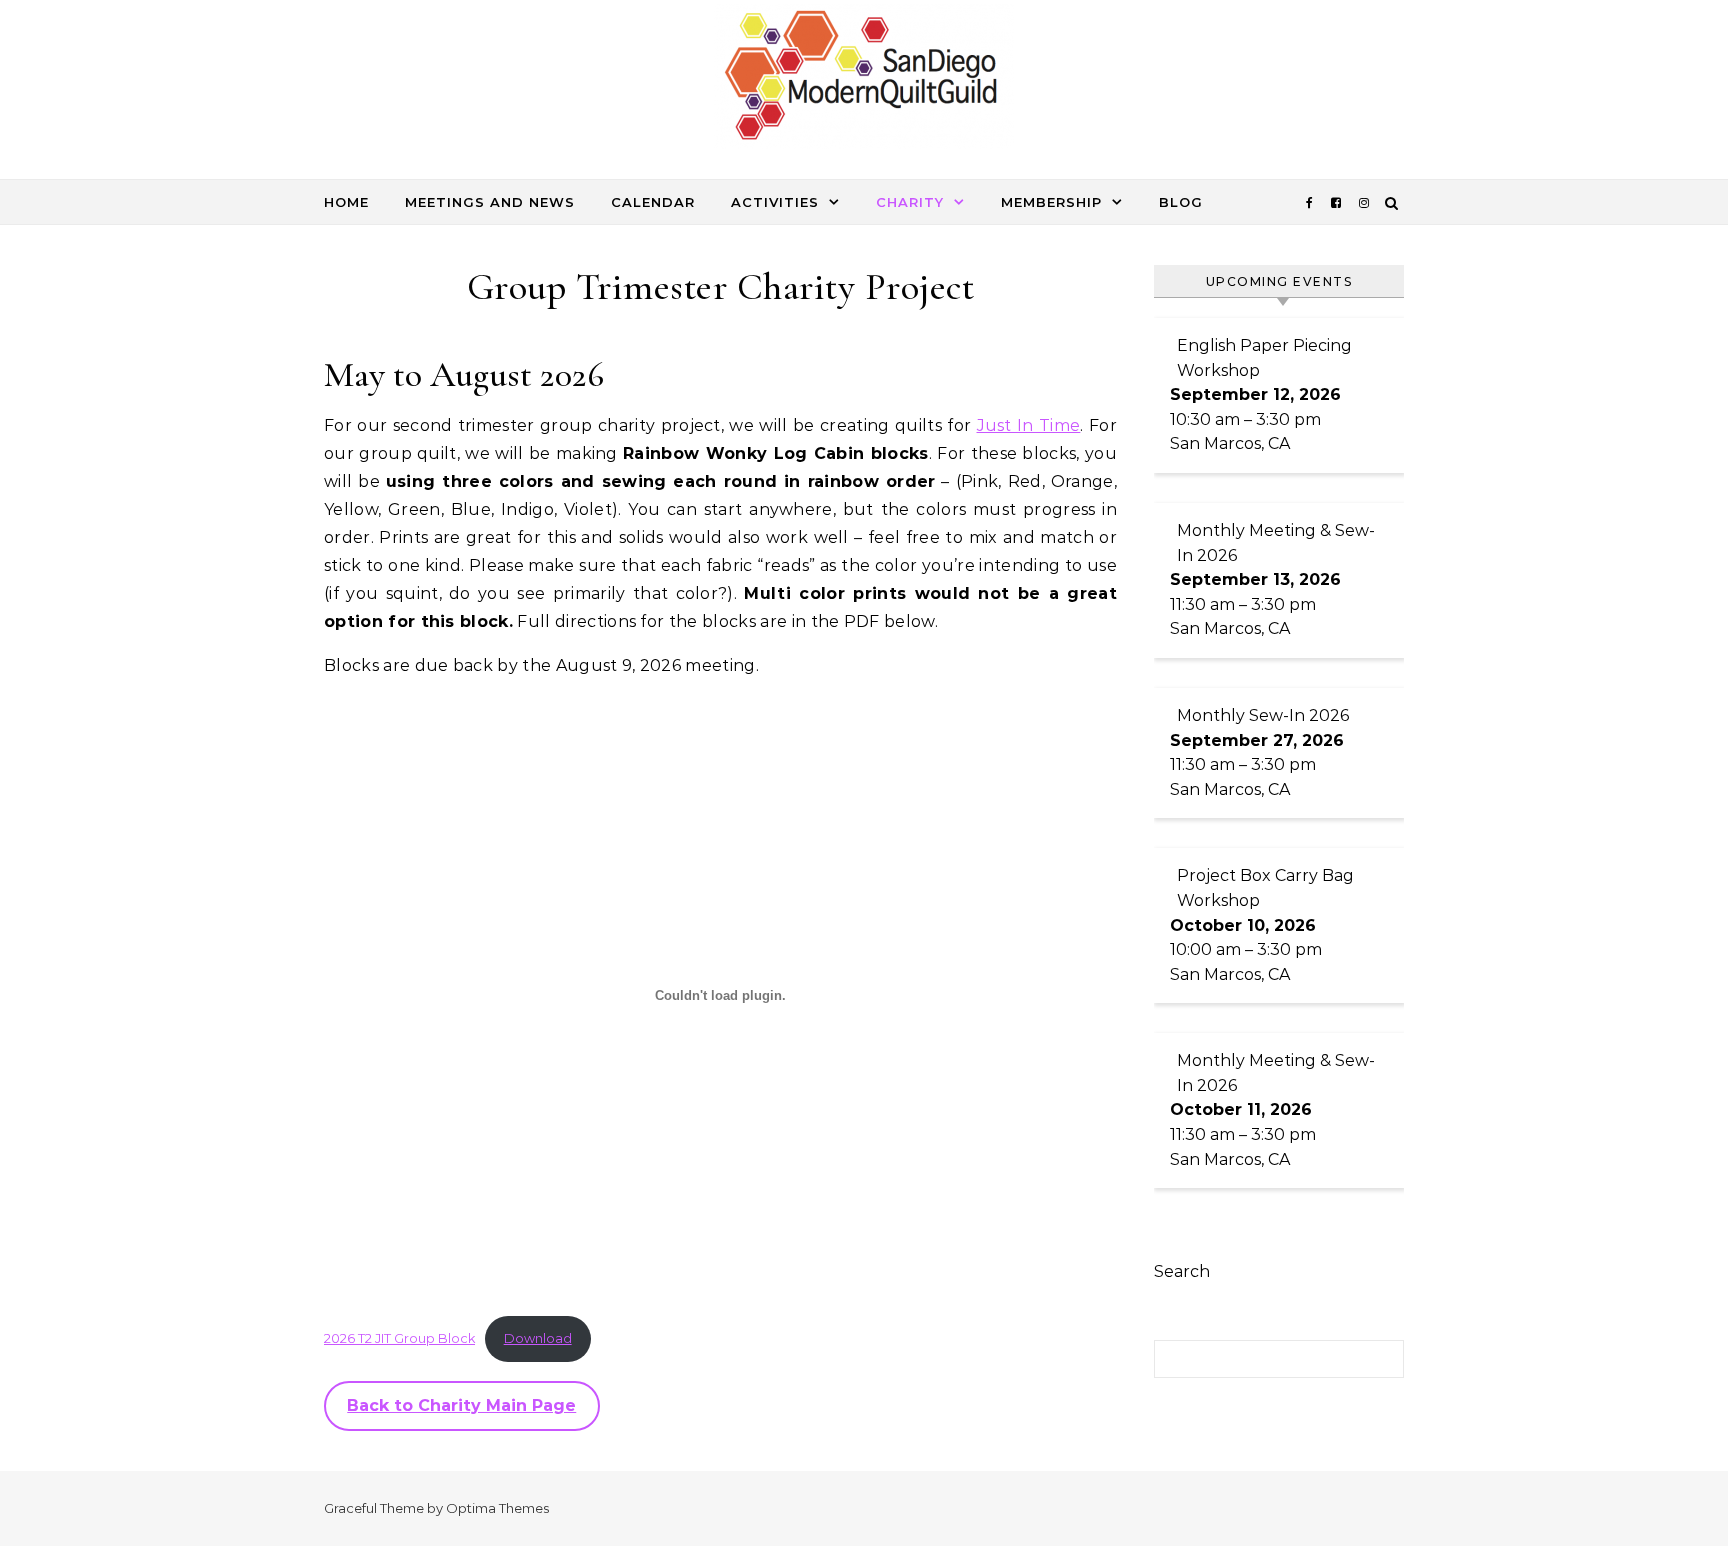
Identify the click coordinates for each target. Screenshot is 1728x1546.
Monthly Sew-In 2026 (1263, 715)
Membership (1051, 202)
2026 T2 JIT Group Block (399, 1338)
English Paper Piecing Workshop (1264, 358)
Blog (1181, 202)
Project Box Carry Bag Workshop (1265, 888)
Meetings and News (490, 202)
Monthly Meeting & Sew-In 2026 (1276, 543)
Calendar (653, 202)
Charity (910, 202)
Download (538, 1338)
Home (346, 202)
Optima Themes (497, 1508)
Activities (775, 202)
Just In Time (1029, 425)
